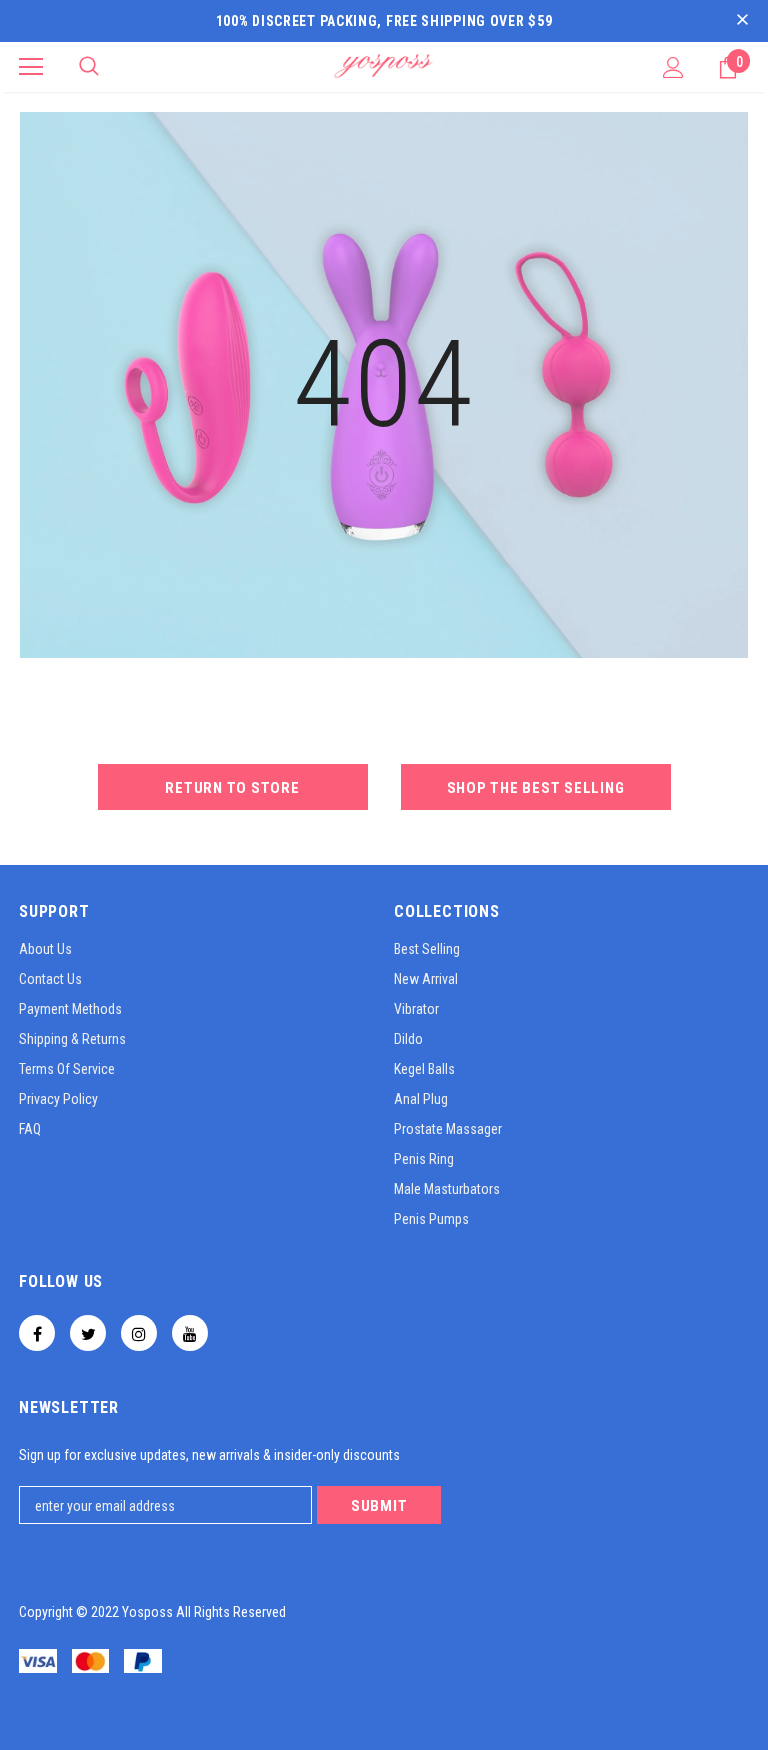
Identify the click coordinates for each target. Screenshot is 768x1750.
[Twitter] (88, 1333)
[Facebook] (37, 1333)
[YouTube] (190, 1333)
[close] (742, 21)
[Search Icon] (89, 67)
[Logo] (384, 66)
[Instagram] (139, 1333)
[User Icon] (673, 67)
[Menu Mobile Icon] (31, 67)
